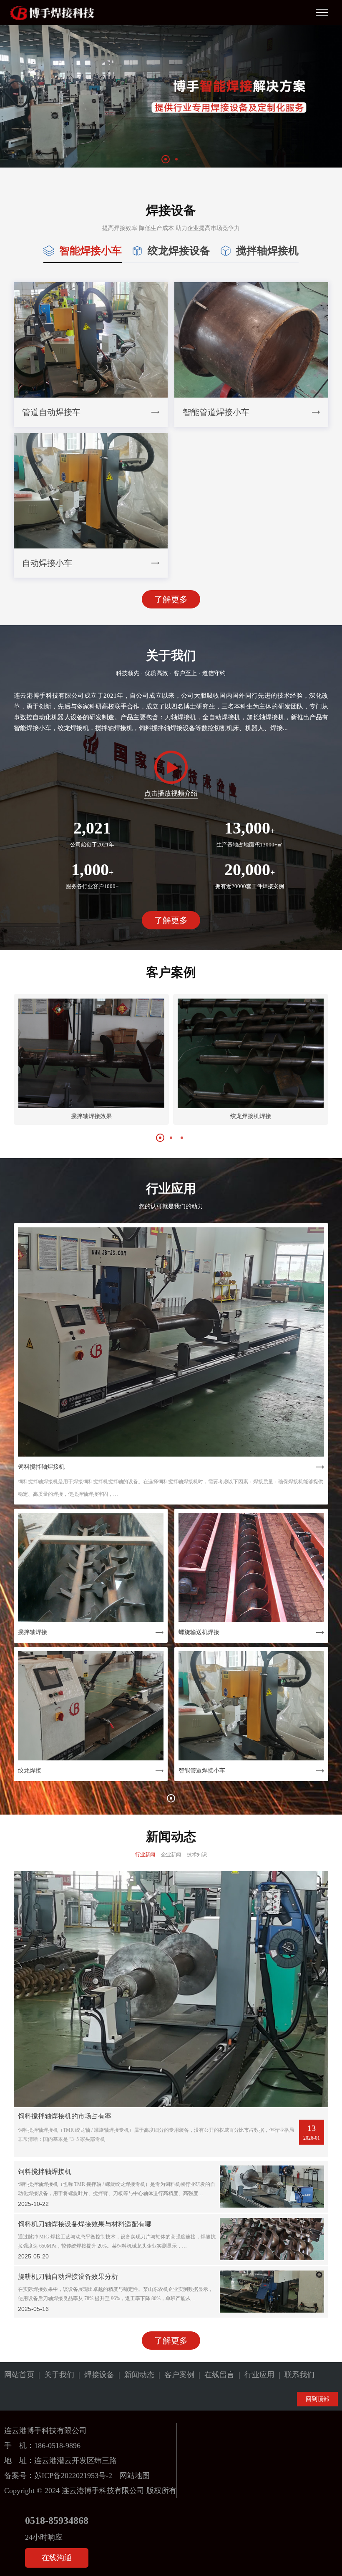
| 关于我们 (54, 2375)
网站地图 (135, 2476)
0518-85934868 (57, 2521)
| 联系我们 (294, 2375)
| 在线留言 (214, 2375)
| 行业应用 (254, 2375)
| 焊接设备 (94, 2375)
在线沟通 (57, 2558)
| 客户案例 (174, 2375)
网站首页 (19, 2375)
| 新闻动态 (134, 2375)
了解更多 (171, 599)
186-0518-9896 (57, 2446)
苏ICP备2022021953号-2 (73, 2476)
